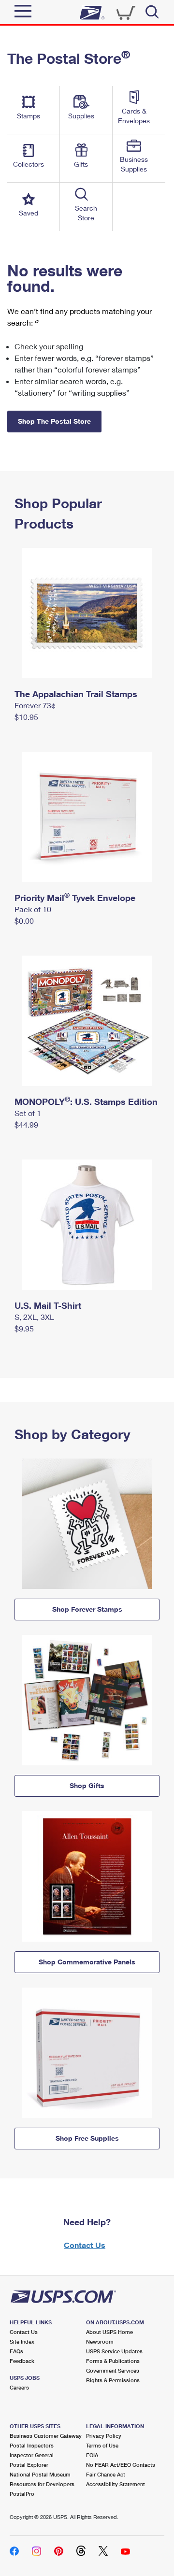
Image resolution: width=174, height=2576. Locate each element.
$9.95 (24, 1328)
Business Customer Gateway (46, 2436)
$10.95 (26, 717)
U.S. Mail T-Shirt (48, 1305)
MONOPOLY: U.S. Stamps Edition (86, 1102)
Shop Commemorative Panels (87, 1962)
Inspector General (32, 2455)
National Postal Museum (40, 2474)
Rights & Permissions (113, 2380)
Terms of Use (102, 2445)
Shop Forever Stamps (87, 1609)
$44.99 (26, 1124)
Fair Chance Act (106, 2474)
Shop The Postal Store (54, 421)
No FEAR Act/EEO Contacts (121, 2465)
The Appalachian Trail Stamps (76, 694)
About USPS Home (109, 2332)
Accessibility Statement (116, 2484)
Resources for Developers (42, 2484)
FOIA (92, 2455)
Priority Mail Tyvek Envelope (75, 898)
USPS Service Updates (114, 2351)
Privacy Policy (104, 2436)
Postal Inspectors (32, 2445)
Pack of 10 (33, 909)
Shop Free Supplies (87, 2138)
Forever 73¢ (35, 705)
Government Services (113, 2370)
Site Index (22, 2341)
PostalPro (22, 2494)
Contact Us (85, 2245)
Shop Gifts (87, 1785)
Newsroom (100, 2341)
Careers (19, 2387)
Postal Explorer (29, 2465)
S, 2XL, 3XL (34, 1317)
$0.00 (24, 921)
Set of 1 (28, 1113)
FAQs (16, 2351)
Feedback (22, 2361)
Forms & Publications (113, 2361)
